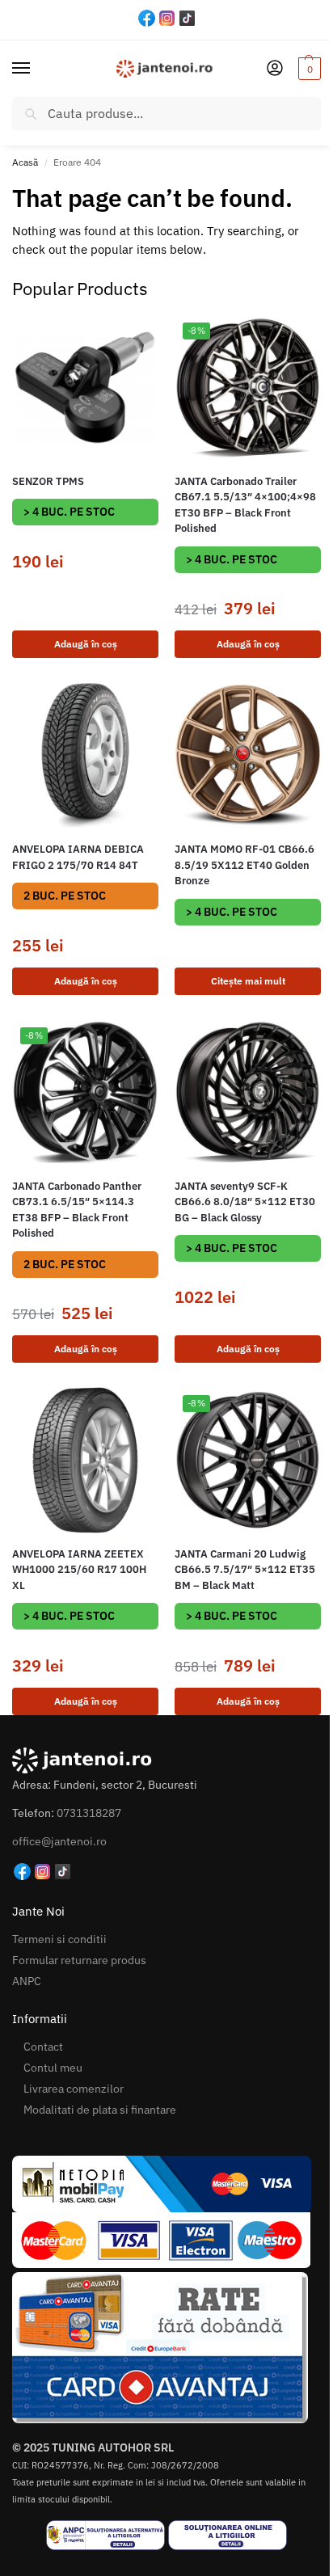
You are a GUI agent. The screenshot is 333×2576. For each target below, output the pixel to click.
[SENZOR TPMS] (85, 388)
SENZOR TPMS (48, 481)
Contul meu (53, 2068)
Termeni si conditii (59, 1939)
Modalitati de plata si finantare (100, 2110)
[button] (308, 69)
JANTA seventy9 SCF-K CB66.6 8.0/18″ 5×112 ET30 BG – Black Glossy (245, 1202)
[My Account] (275, 69)
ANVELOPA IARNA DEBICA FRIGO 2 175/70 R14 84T (78, 857)
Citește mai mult (248, 981)
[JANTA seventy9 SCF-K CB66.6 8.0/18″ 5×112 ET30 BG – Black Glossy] (248, 1092)
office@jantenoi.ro (59, 1841)
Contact (43, 2047)
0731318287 (89, 1813)
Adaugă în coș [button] (86, 644)
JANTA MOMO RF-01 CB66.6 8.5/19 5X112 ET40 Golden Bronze (244, 865)
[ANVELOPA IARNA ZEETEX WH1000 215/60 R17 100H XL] (85, 1460)
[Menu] (36, 69)
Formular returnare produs (79, 1960)
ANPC (27, 1981)
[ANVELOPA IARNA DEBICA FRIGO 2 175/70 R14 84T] (85, 755)
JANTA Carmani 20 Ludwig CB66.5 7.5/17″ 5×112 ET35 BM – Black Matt (245, 1570)
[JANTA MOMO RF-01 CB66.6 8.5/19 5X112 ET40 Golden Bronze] (248, 755)
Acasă (25, 162)
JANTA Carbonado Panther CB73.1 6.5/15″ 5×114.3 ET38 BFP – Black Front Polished (77, 1210)
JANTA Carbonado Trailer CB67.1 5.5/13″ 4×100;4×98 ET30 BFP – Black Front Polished (245, 505)
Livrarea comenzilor (74, 2089)
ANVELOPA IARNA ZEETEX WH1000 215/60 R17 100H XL (79, 1570)
